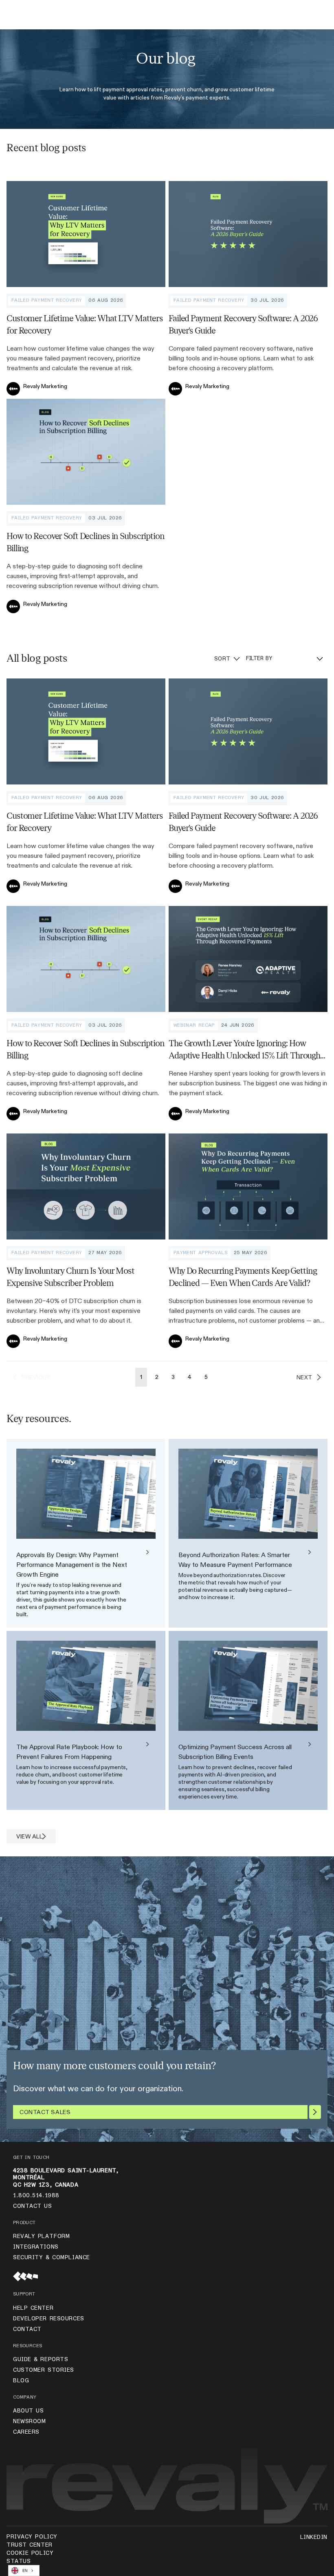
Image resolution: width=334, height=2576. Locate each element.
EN (25, 2571)
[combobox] (24, 2570)
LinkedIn (314, 2537)
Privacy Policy (32, 2537)
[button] (305, 17)
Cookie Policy (30, 2553)
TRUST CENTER (30, 2545)
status (19, 2561)
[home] (19, 17)
